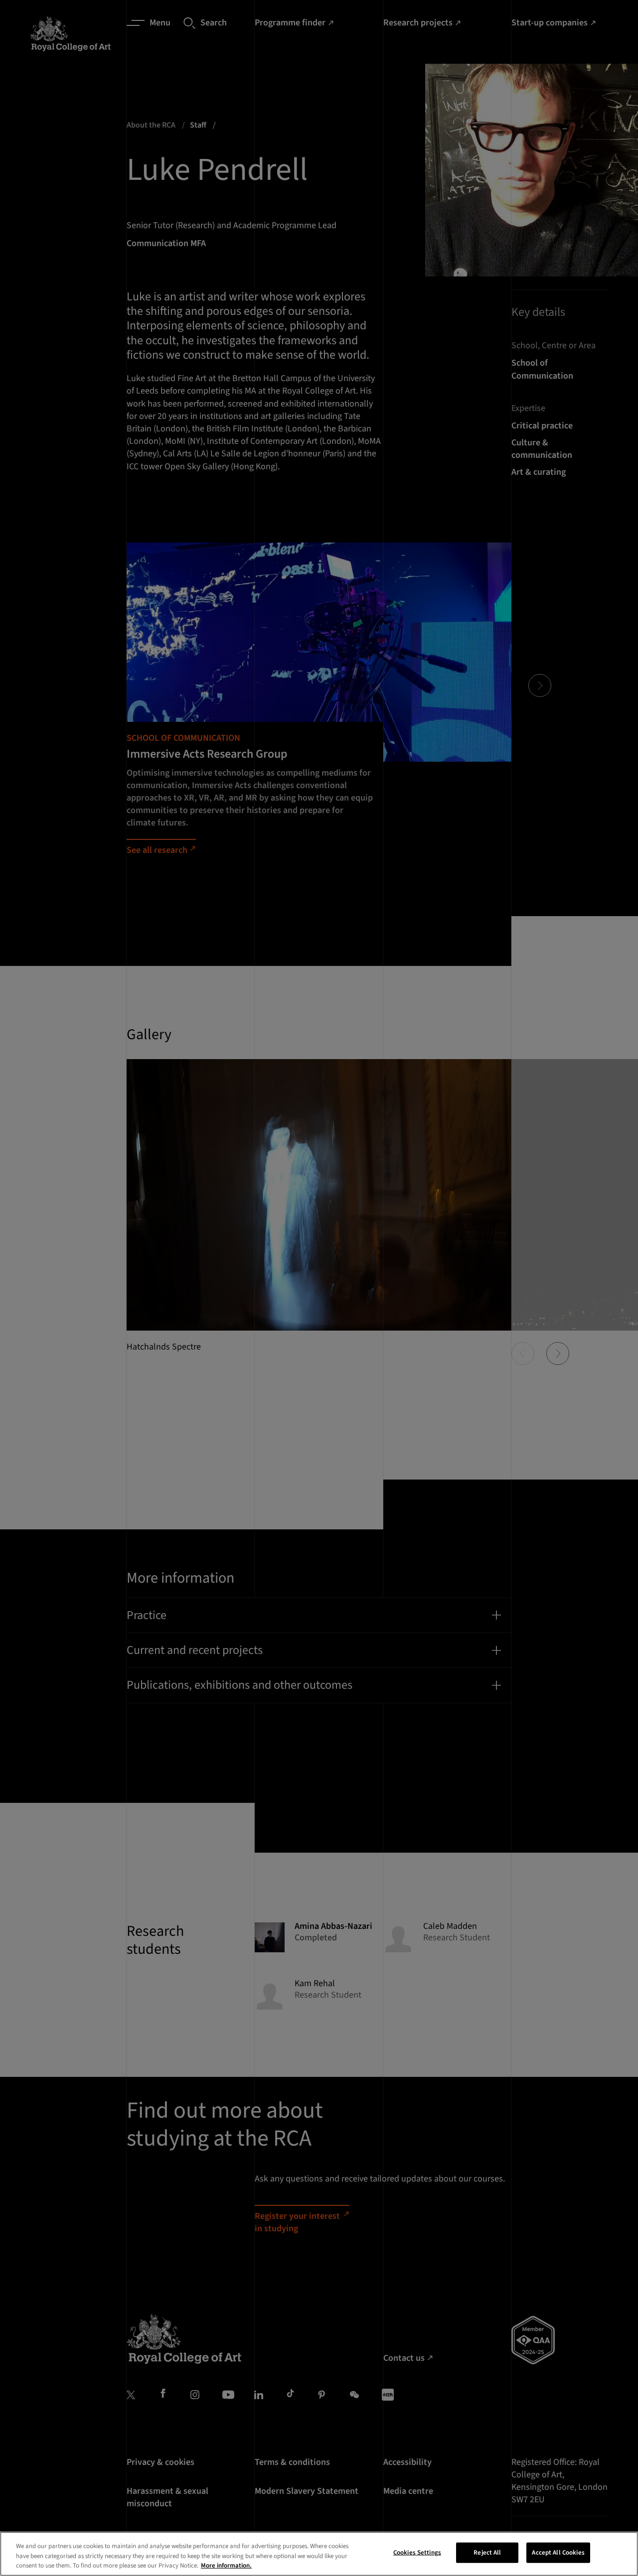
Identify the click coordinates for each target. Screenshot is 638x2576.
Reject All (487, 2552)
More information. (226, 2566)
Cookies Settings (417, 2552)
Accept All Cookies (558, 2552)
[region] (319, 2554)
